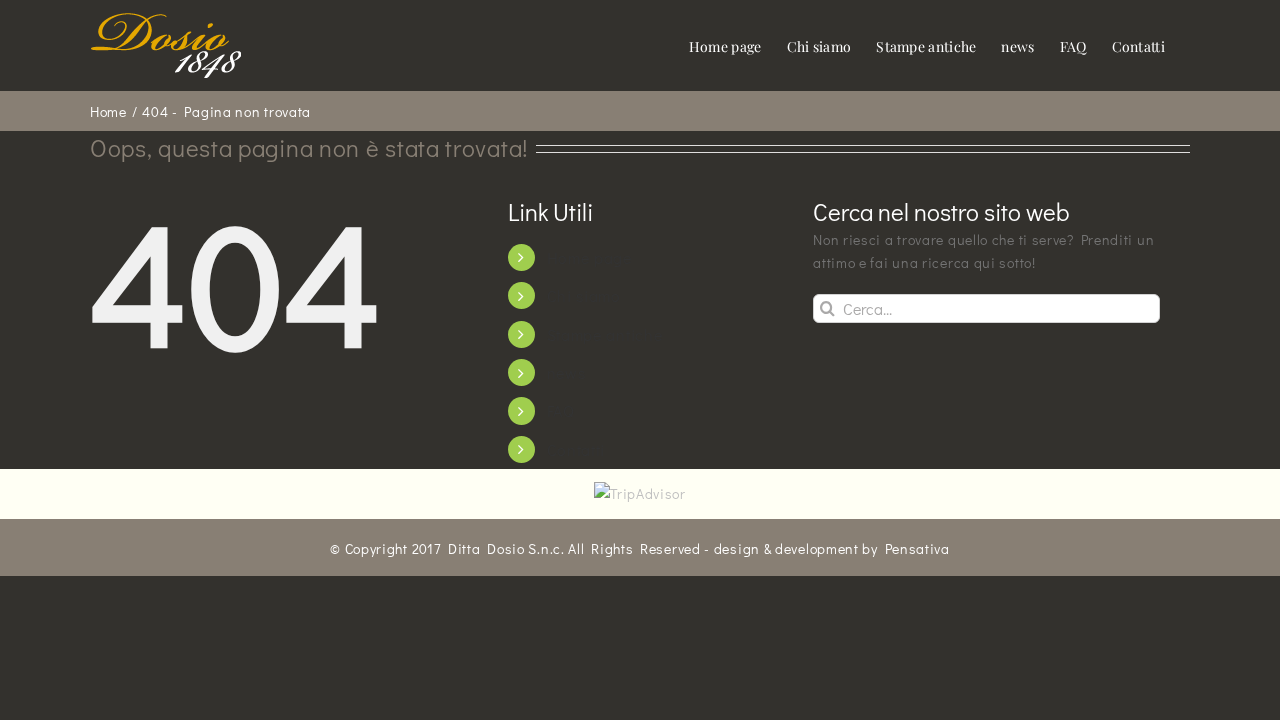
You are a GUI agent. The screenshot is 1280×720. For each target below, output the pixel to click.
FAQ (561, 410)
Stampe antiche (605, 334)
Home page (589, 257)
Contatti (576, 449)
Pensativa (917, 548)
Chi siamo (584, 295)
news (566, 372)
